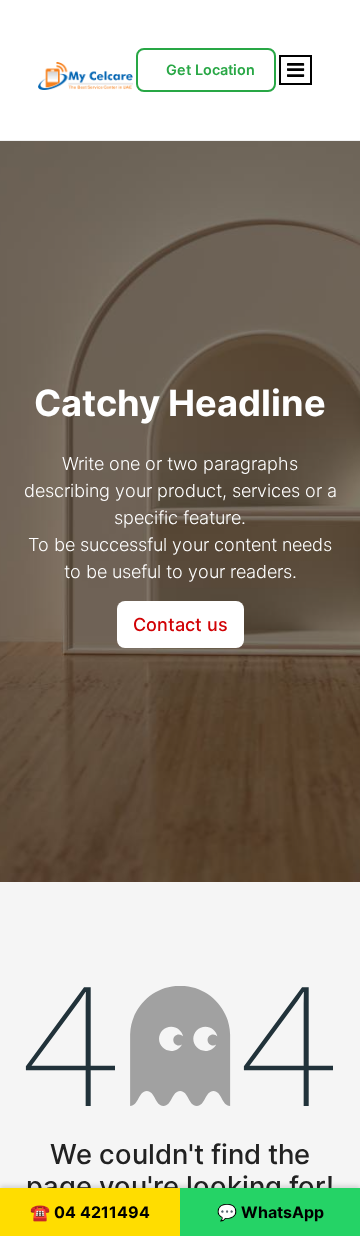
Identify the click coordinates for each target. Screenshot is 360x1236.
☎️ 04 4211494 (90, 1212)
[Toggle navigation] (295, 70)
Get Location (210, 69)
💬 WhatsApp (270, 1212)
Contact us (180, 624)
